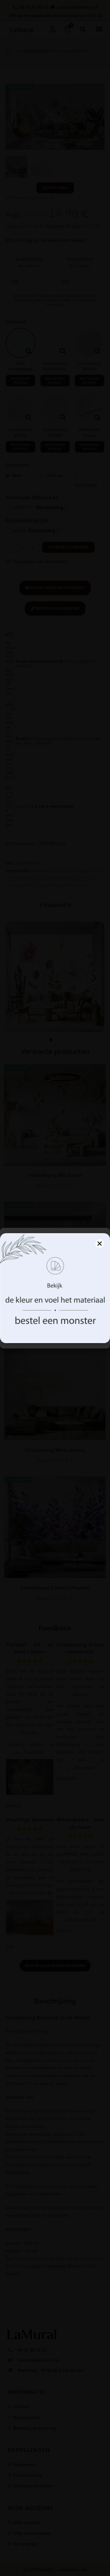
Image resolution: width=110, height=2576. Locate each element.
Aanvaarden (55, 1320)
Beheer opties (55, 1337)
